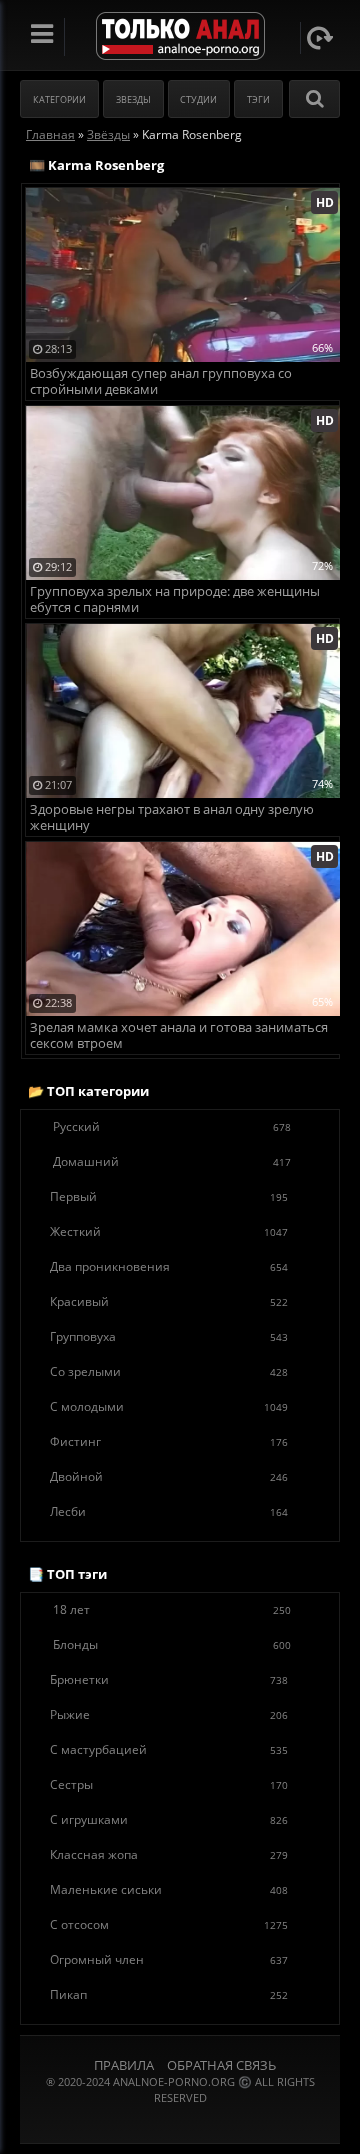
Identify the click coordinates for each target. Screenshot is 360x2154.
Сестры (169, 1784)
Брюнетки (169, 1679)
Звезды (133, 99)
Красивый (169, 1301)
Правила (124, 2065)
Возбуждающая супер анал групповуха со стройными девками (161, 381)
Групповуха (169, 1336)
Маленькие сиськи (169, 1889)
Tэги (258, 99)
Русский (172, 1126)
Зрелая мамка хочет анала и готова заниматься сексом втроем (179, 1035)
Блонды (172, 1644)
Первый (169, 1196)
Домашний (172, 1161)
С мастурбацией (169, 1749)
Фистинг (169, 1441)
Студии (198, 99)
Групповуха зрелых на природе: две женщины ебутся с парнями (175, 599)
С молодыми (169, 1406)
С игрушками (169, 1819)
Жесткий (169, 1231)
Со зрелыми (169, 1371)
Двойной (169, 1476)
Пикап (169, 1994)
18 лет (172, 1609)
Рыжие (169, 1714)
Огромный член (169, 1959)
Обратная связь (221, 2065)
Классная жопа (169, 1854)
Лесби (169, 1511)
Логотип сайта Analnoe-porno (180, 36)
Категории (59, 99)
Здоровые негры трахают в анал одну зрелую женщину (172, 817)
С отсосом (169, 1924)
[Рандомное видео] (320, 38)
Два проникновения (169, 1266)
